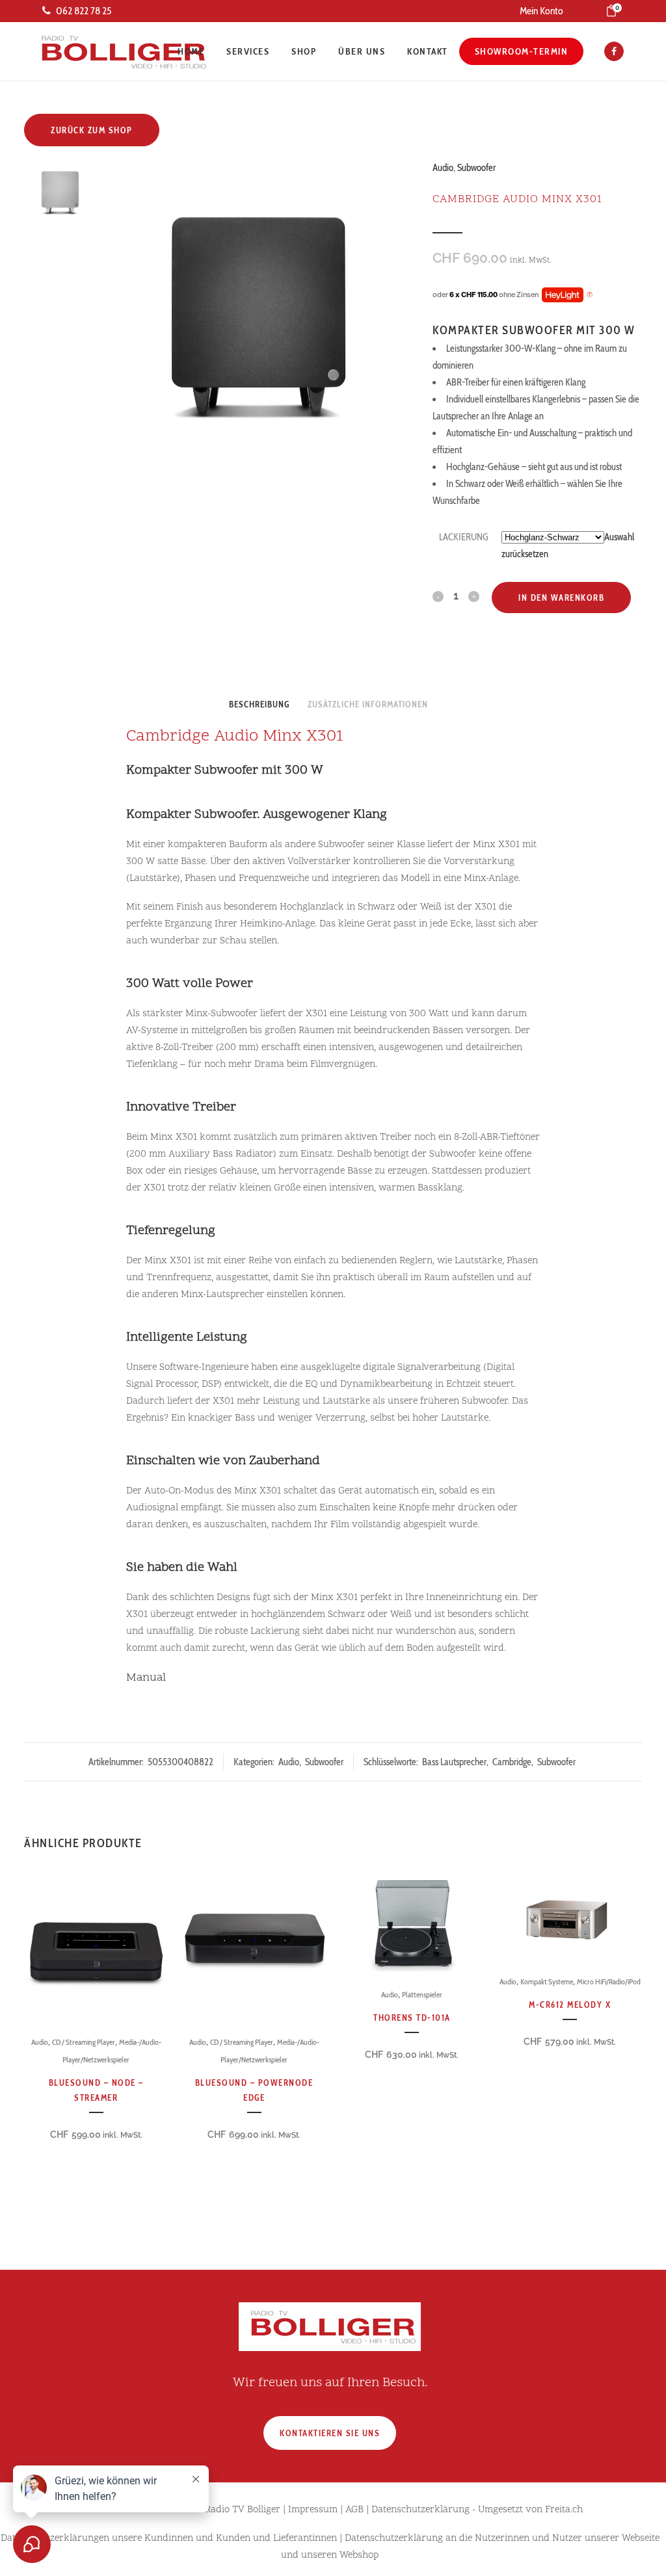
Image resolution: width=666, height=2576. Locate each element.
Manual (146, 1678)
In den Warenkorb (561, 598)
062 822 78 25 (84, 11)
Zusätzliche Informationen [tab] (368, 704)
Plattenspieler (422, 1994)
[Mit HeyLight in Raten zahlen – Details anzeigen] (590, 295)
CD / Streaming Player (84, 2042)
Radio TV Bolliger (243, 2510)
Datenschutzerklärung (420, 2510)
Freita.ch (564, 2510)
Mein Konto (541, 11)
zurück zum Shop (92, 130)
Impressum (313, 2510)
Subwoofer (476, 168)
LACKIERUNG (464, 537)
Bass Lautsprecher (454, 1762)
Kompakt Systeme (547, 1981)
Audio (443, 168)
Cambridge (512, 1762)
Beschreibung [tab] (259, 704)
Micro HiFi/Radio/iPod (609, 1981)
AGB (354, 2510)
